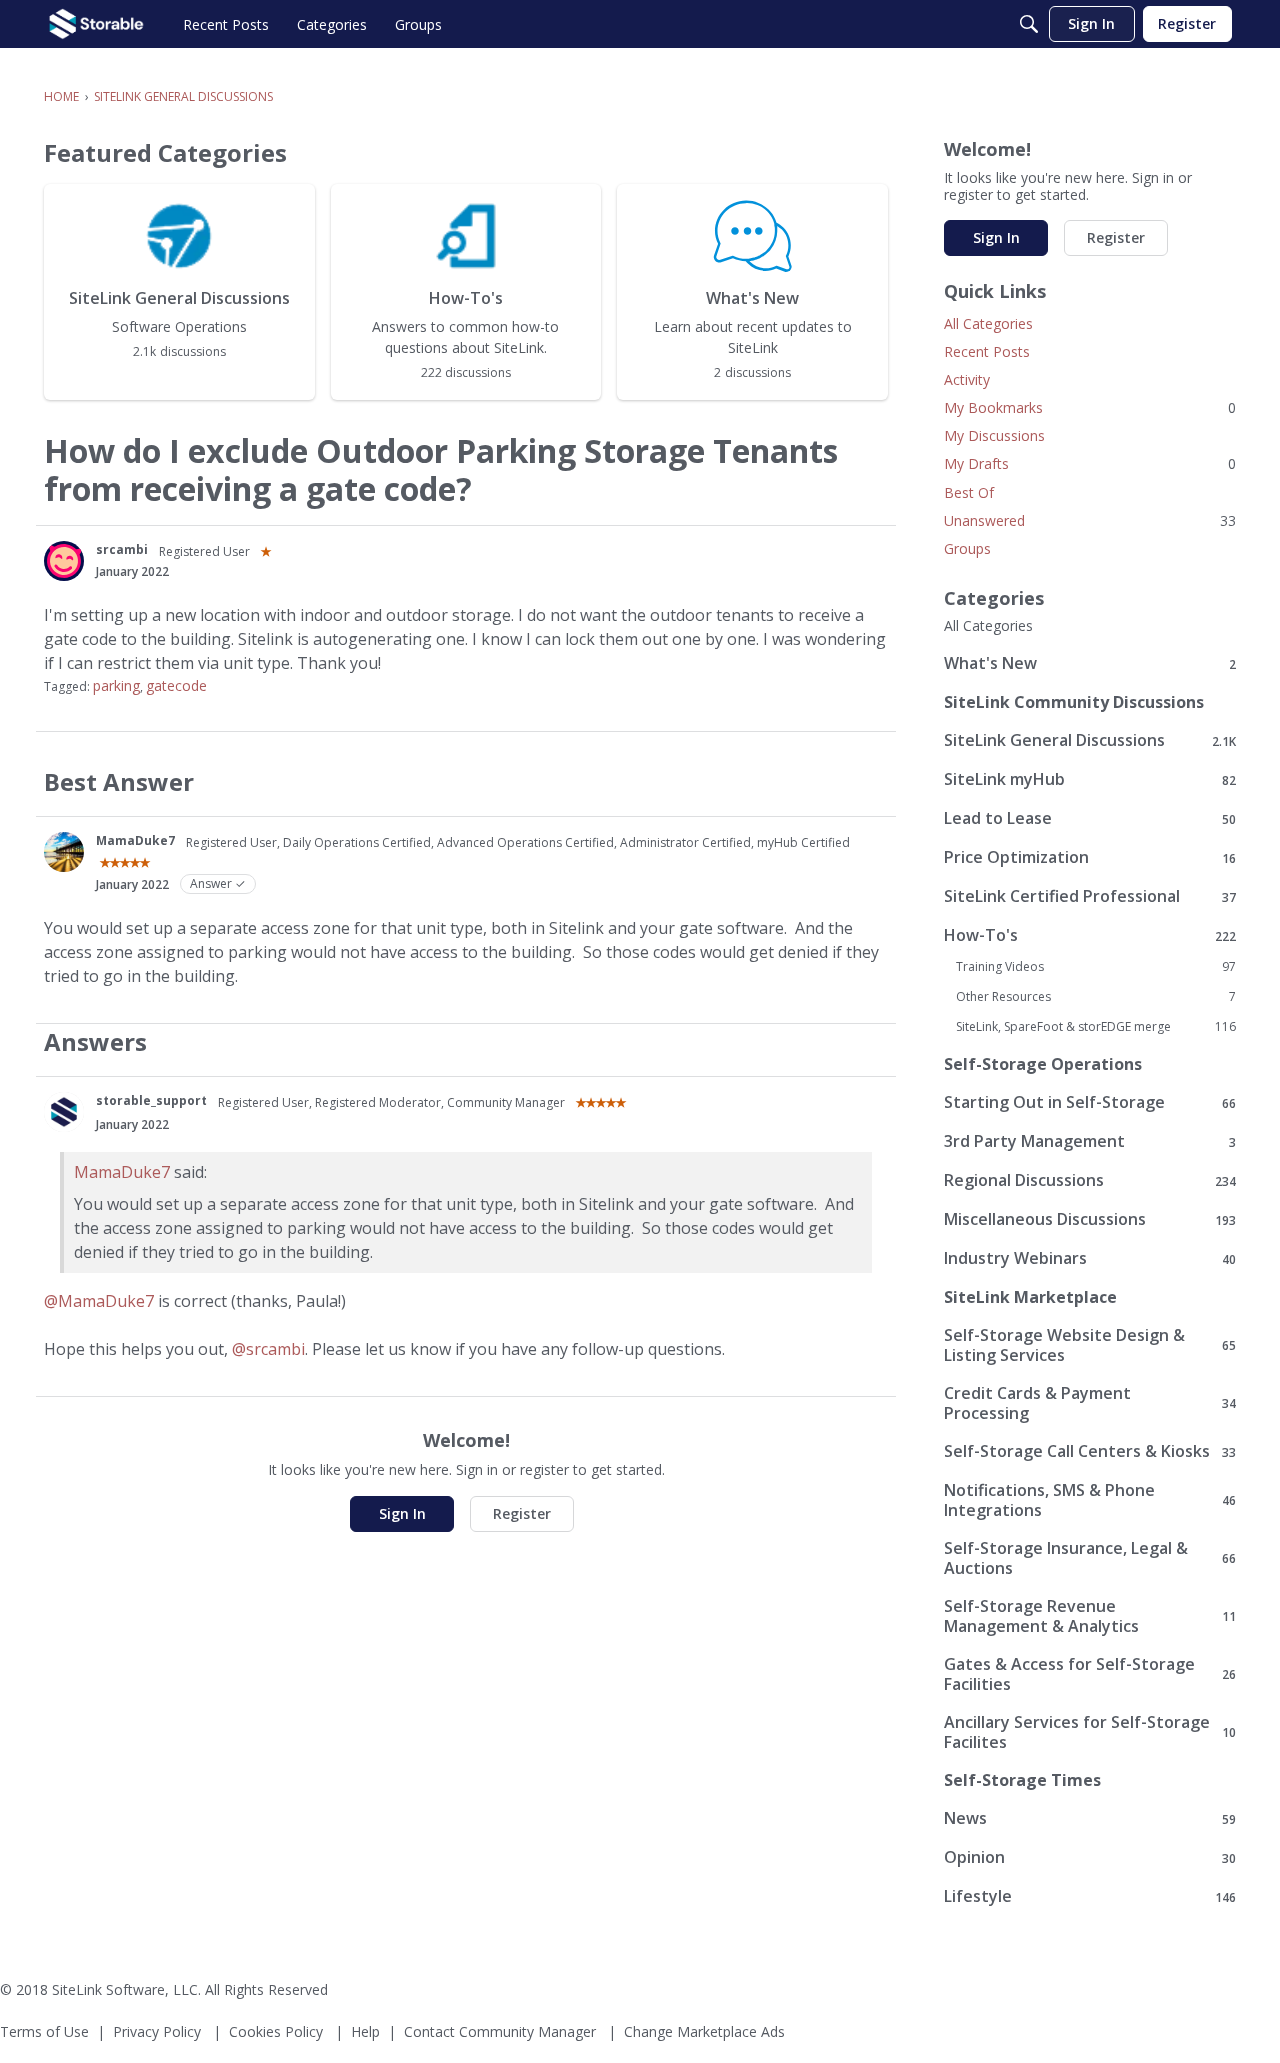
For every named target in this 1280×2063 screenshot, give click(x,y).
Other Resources (1096, 997)
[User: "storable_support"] (64, 1112)
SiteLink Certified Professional (1090, 896)
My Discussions (994, 435)
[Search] (1029, 24)
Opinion (1090, 1857)
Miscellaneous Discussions (1090, 1219)
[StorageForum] (96, 24)
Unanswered (1090, 520)
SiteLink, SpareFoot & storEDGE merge (1096, 1027)
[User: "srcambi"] (64, 561)
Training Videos (1096, 967)
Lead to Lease (1090, 818)
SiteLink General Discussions (1090, 740)
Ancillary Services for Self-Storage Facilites (1090, 1732)
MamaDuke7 (135, 840)
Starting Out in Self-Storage (1090, 1102)
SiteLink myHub (1090, 779)
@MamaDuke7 (99, 1301)
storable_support (151, 1100)
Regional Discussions (1090, 1180)
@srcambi (268, 1349)
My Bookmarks (1090, 407)
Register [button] (522, 1513)
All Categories (988, 323)
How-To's (1090, 935)
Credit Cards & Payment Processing (1090, 1403)
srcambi (122, 549)
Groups (967, 548)
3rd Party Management (1090, 1141)
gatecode (176, 685)
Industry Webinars (1090, 1258)
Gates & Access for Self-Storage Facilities (1090, 1674)
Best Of (969, 492)
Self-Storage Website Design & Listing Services (1090, 1345)
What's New (1090, 663)
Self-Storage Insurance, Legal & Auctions (1090, 1558)
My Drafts (1090, 463)
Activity (967, 379)
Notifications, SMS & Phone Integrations (1090, 1500)
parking (116, 685)
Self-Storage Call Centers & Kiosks (1090, 1451)
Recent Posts (987, 351)
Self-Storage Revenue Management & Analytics (1090, 1616)
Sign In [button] (402, 1513)
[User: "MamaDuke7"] (64, 852)
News (1090, 1818)
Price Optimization (1090, 857)
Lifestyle (1090, 1896)
